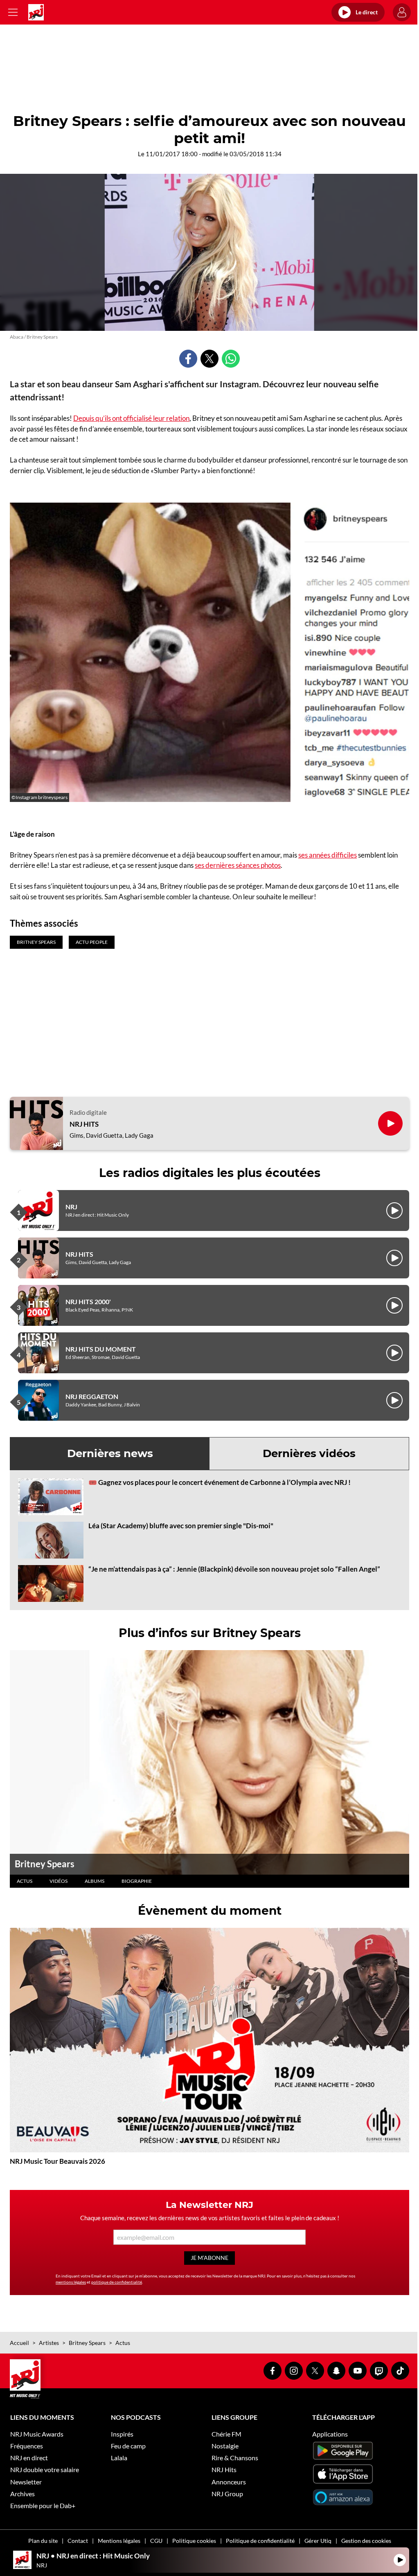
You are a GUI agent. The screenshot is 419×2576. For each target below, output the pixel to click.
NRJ (71, 1207)
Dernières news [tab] (110, 1453)
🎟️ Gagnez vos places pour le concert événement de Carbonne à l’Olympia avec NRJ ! (220, 1482)
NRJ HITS (84, 1124)
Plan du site (43, 2541)
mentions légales (71, 2282)
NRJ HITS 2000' (88, 1301)
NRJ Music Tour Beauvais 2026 (57, 2161)
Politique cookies (194, 2541)
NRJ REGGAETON (92, 1396)
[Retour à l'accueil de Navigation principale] (36, 12)
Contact (78, 2541)
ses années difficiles (328, 855)
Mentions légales (119, 2541)
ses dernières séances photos (238, 865)
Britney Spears (45, 1864)
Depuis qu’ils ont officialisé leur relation (131, 418)
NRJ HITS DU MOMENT (101, 1349)
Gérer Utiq (318, 2541)
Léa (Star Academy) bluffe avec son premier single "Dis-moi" (181, 1526)
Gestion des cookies (366, 2541)
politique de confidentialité (117, 2282)
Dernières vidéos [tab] (309, 1453)
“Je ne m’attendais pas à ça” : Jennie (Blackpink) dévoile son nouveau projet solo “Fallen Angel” (234, 1569)
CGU (156, 2541)
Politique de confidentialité (260, 2541)
